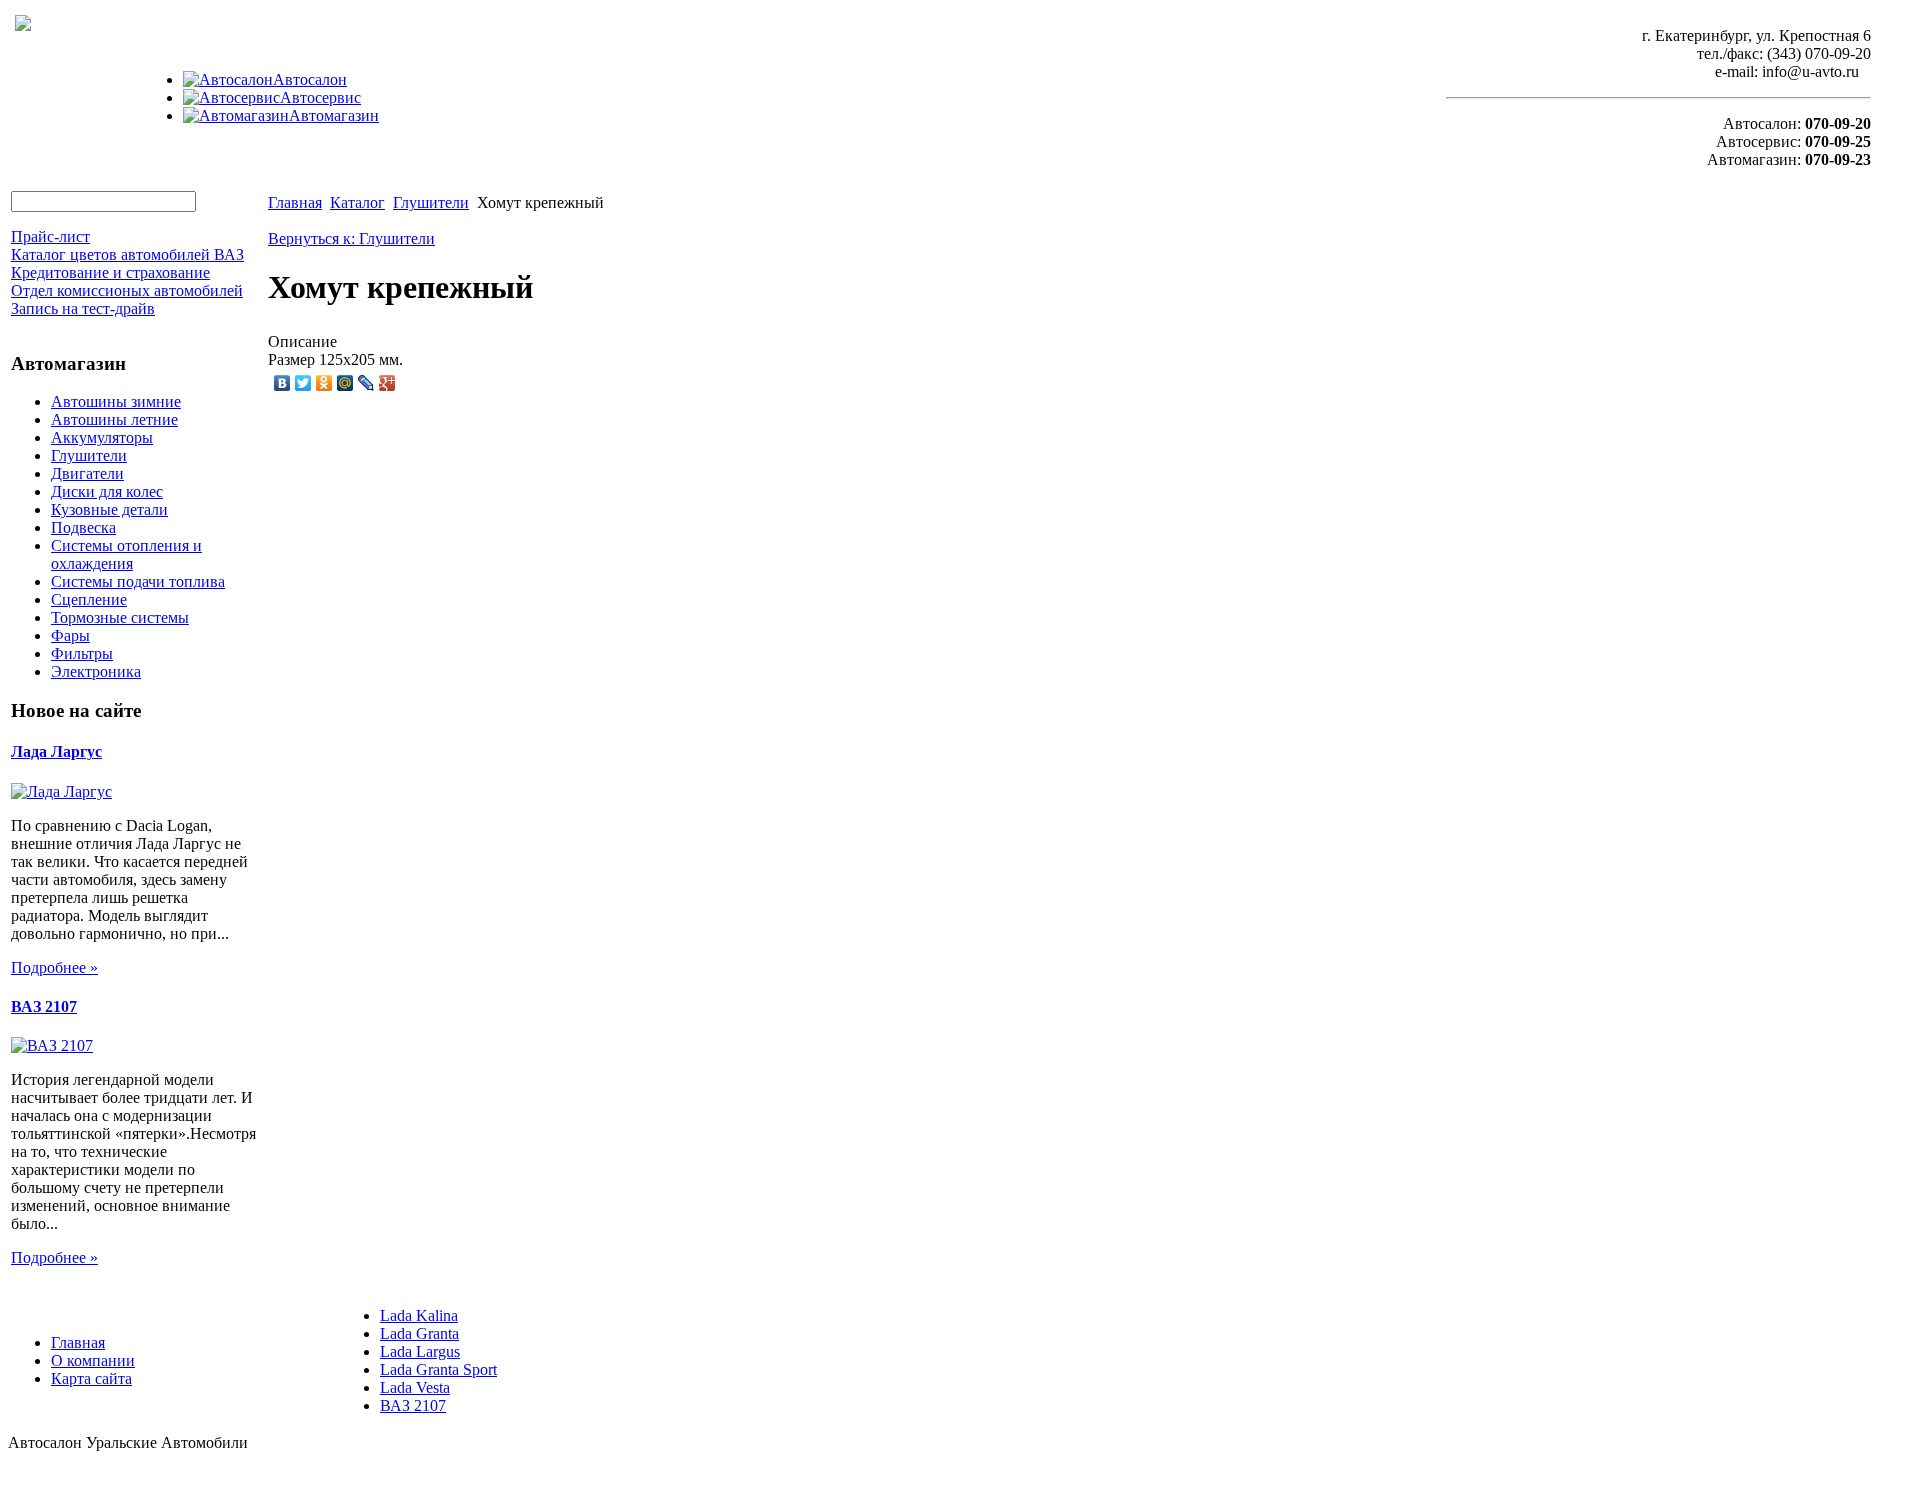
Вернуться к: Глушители (351, 238)
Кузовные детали (109, 509)
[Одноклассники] (324, 383)
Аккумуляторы (102, 437)
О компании (93, 1360)
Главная (295, 202)
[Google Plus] (387, 383)
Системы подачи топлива (138, 581)
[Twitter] (303, 383)
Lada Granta (419, 1333)
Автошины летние (114, 419)
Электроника (96, 671)
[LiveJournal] (366, 383)
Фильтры (82, 653)
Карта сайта (91, 1378)
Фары (70, 635)
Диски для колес (107, 491)
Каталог (357, 202)
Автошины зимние (116, 401)
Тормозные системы (120, 617)
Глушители (89, 455)
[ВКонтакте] (282, 383)
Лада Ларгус (56, 751)
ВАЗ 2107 (44, 1006)
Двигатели (87, 473)
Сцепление (89, 599)
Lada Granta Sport (438, 1369)
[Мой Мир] (345, 383)
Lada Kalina (419, 1315)
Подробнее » (54, 967)
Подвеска (83, 527)
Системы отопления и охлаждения (126, 554)
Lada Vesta (415, 1387)
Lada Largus (420, 1351)
